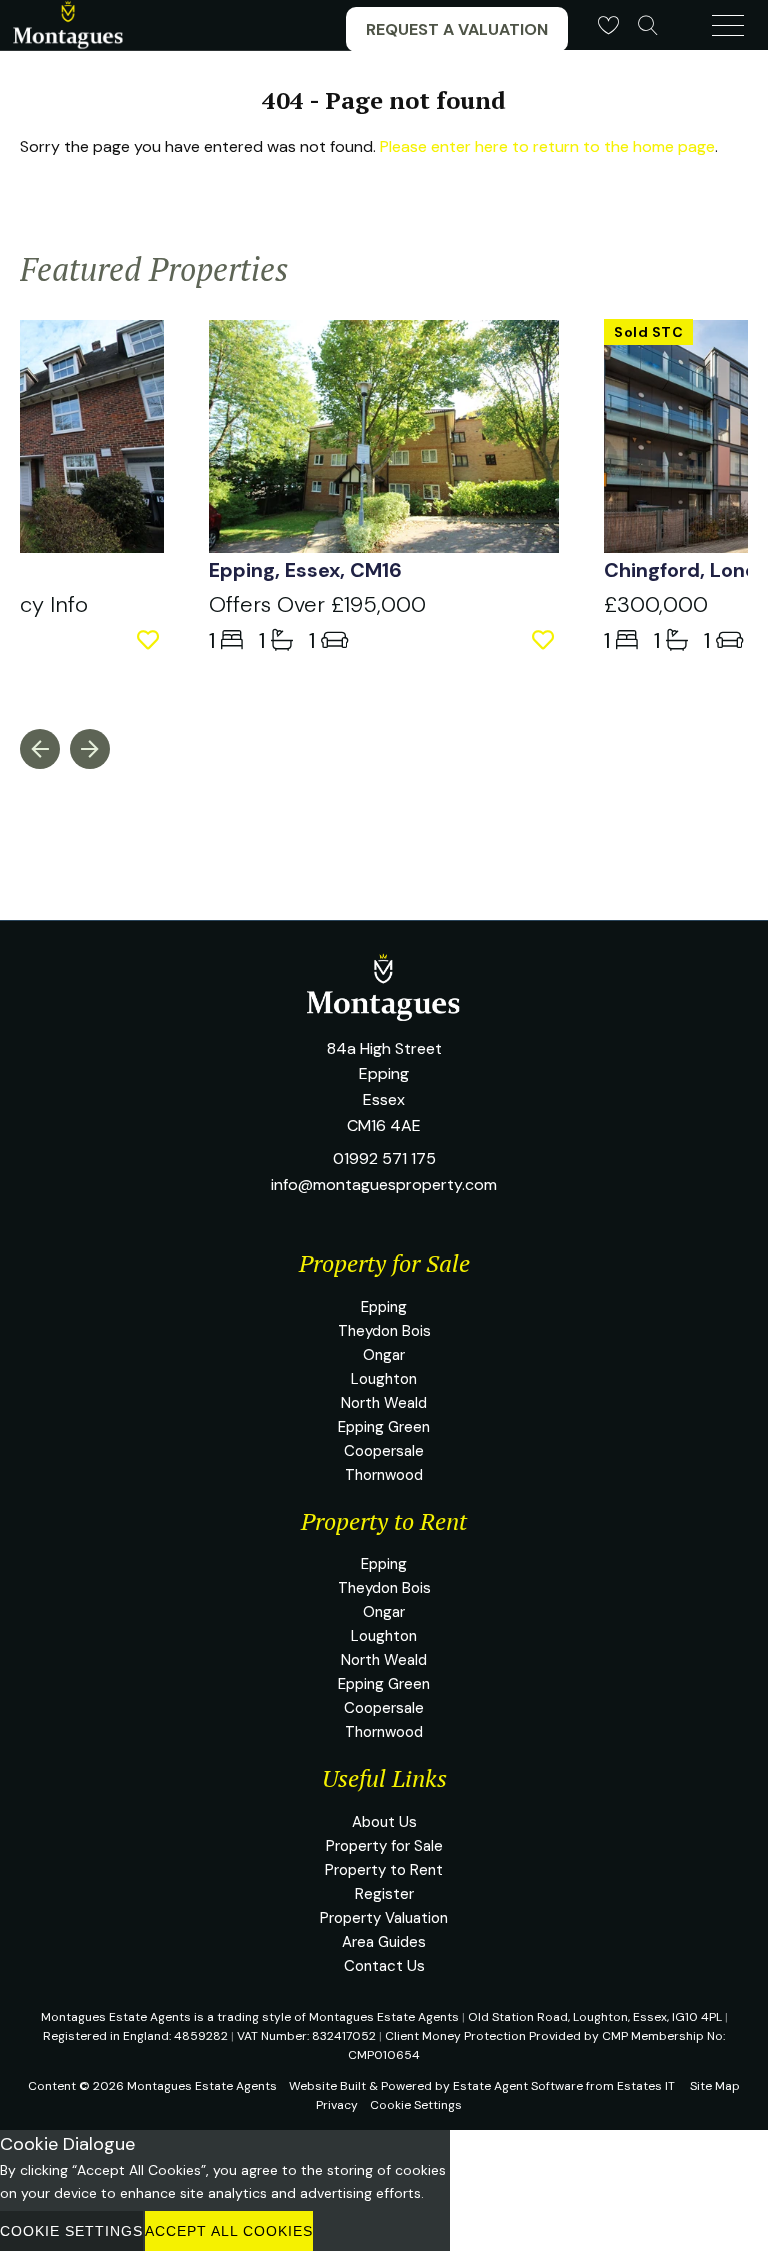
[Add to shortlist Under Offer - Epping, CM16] (150, 640)
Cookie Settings (416, 2105)
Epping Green (384, 1427)
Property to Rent (384, 1870)
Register (384, 1894)
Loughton (384, 1379)
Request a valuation (457, 29)
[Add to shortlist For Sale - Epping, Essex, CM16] (545, 640)
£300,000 (656, 604)
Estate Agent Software (518, 2086)
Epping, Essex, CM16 (305, 570)
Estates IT (646, 2086)
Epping (384, 1307)
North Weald (384, 1403)
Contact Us (384, 1966)
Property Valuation (384, 1918)
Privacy (337, 2105)
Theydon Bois (384, 1331)
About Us (384, 1822)
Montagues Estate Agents (202, 2086)
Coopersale (384, 1451)
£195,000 (317, 604)
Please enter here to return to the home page (547, 146)
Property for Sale (384, 1846)
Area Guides (384, 1942)
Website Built (327, 2086)
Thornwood (384, 1475)
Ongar (384, 1355)
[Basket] (608, 25)
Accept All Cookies (229, 2231)
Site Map (715, 2086)
